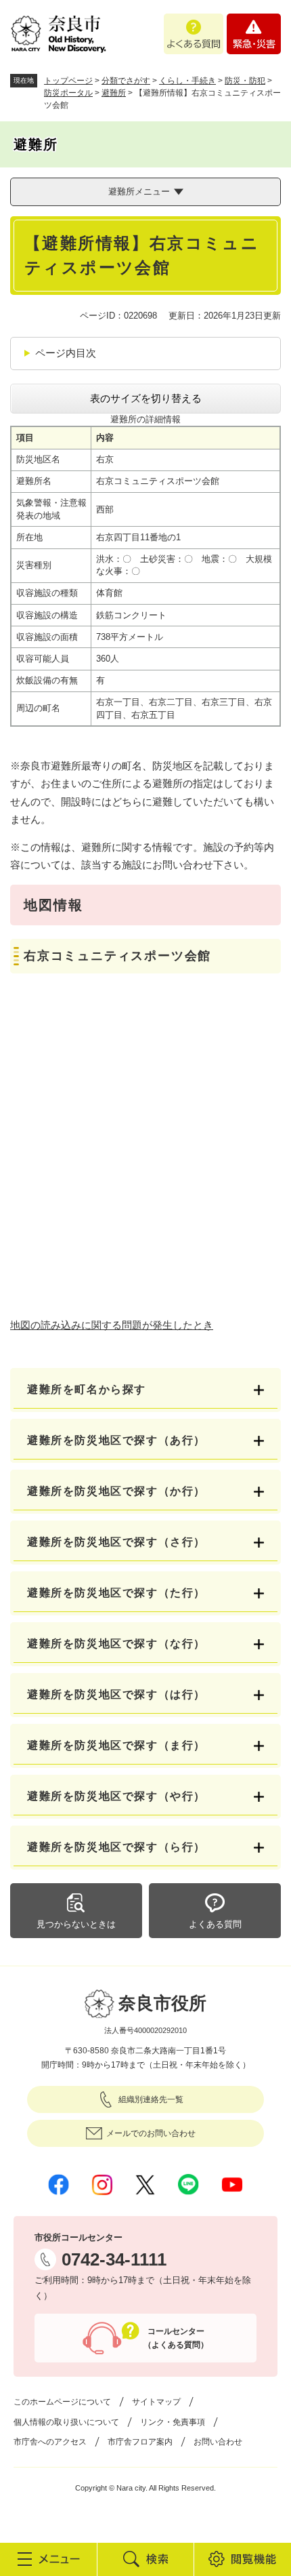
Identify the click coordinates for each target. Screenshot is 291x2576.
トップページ (68, 81)
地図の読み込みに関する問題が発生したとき (112, 1325)
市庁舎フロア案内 (140, 2442)
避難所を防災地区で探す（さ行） (116, 1542)
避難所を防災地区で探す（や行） (116, 1796)
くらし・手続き (187, 81)
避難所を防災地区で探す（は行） (116, 1694)
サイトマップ (156, 2402)
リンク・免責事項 (173, 2422)
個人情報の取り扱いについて (66, 2422)
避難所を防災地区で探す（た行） (116, 1593)
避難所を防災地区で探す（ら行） (116, 1847)
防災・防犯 (245, 81)
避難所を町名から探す (87, 1389)
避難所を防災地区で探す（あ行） (116, 1440)
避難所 (114, 93)
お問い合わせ (218, 2442)
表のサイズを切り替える (146, 398)
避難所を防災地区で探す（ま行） (116, 1745)
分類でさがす (126, 81)
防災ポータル (68, 93)
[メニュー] (48, 2559)
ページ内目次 (66, 353)
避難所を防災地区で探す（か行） (116, 1491)
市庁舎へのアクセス (50, 2442)
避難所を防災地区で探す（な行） (116, 1644)
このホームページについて (62, 2402)
